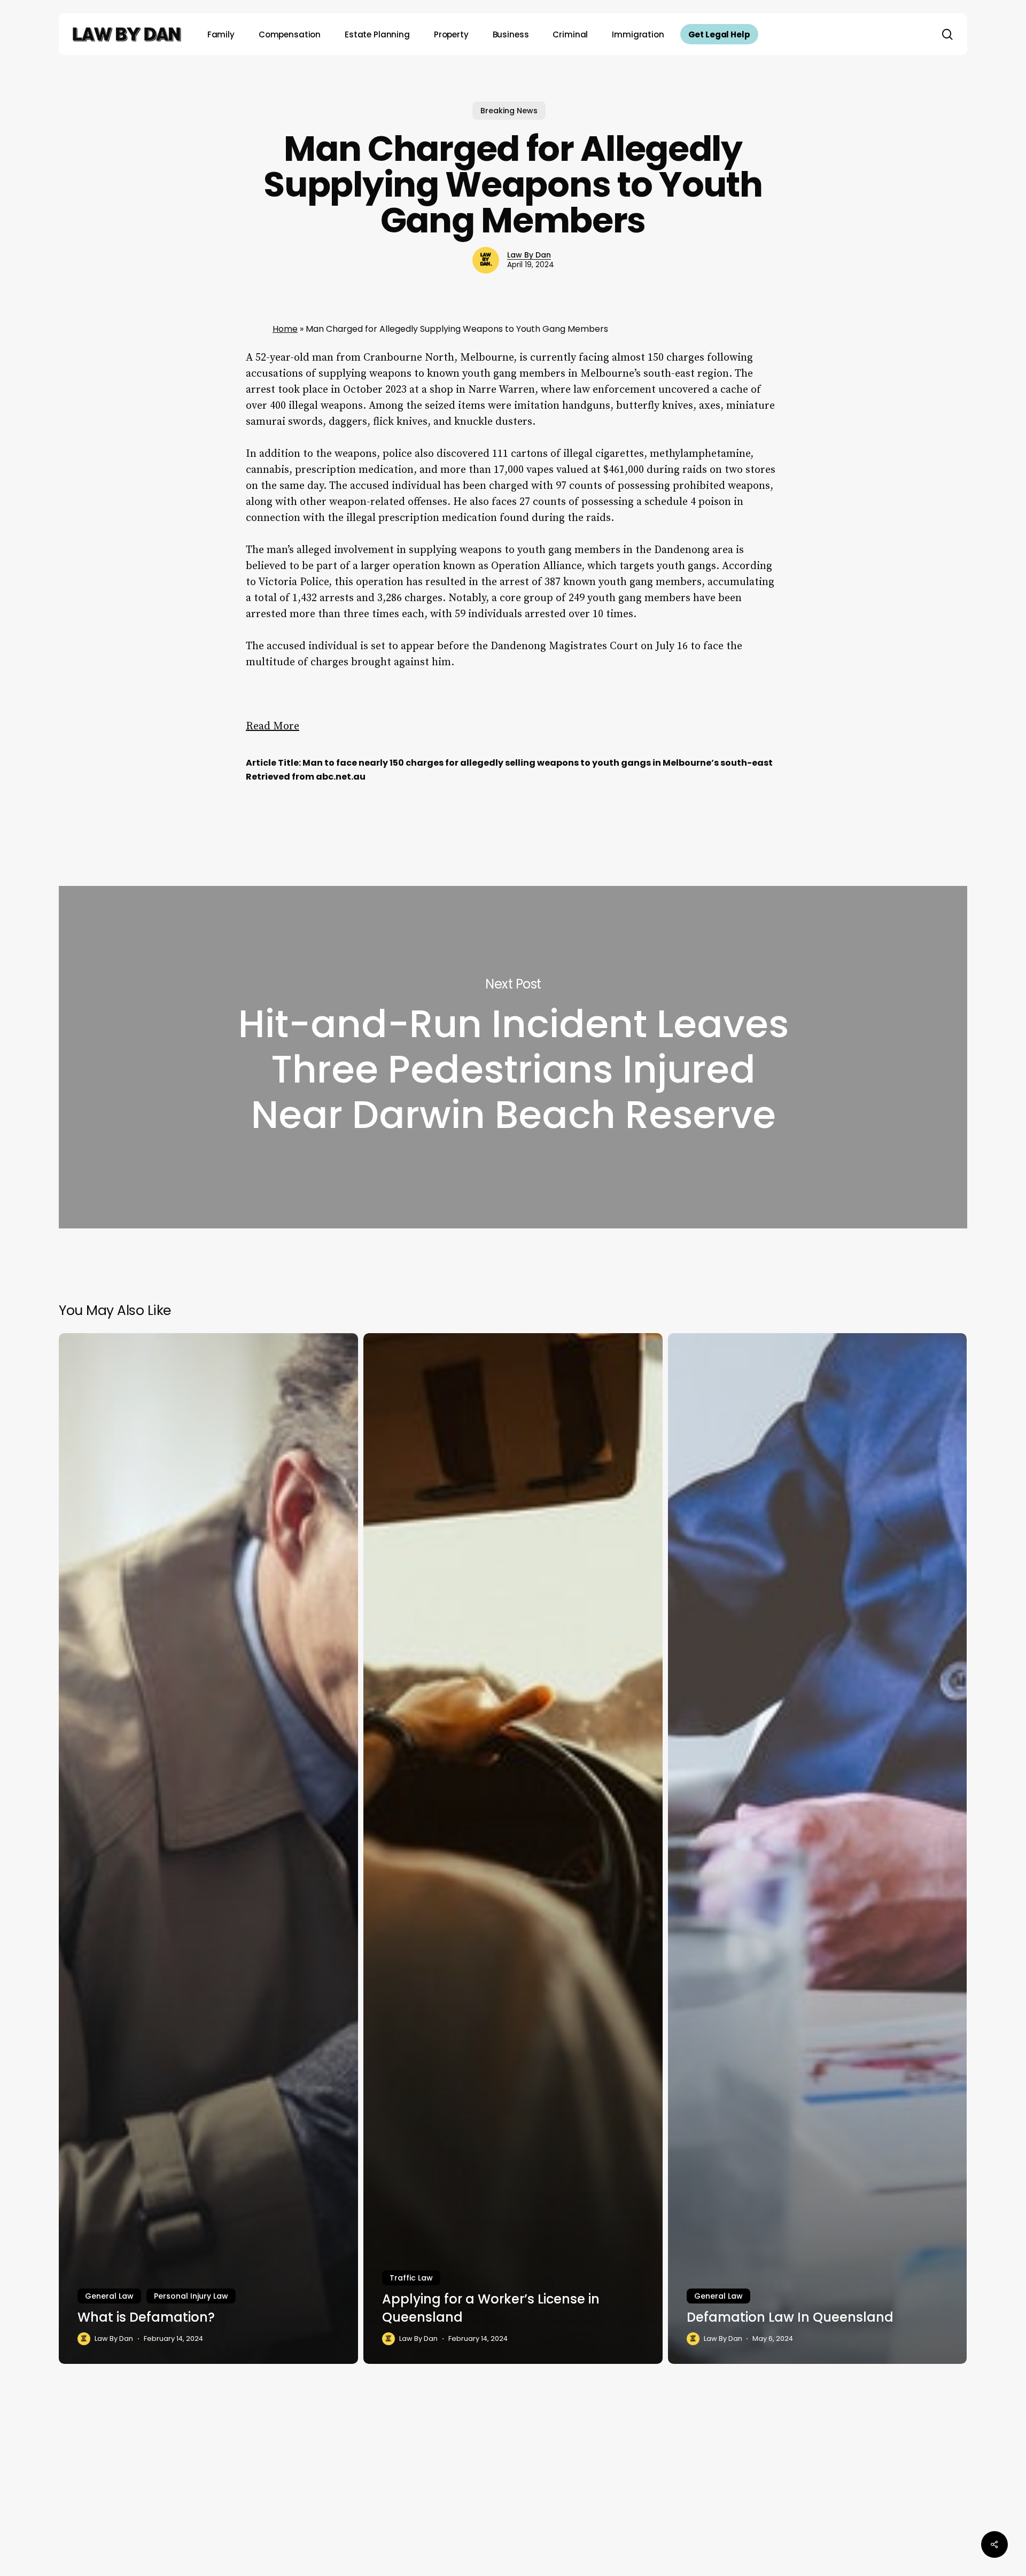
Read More (273, 726)
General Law (109, 2296)
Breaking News (509, 111)
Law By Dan (529, 255)
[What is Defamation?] (208, 1848)
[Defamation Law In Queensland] (818, 1848)
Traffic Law (411, 2278)
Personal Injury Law (191, 2296)
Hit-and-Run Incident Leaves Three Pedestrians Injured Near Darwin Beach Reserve (513, 1057)
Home (285, 329)
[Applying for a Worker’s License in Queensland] (513, 1848)
